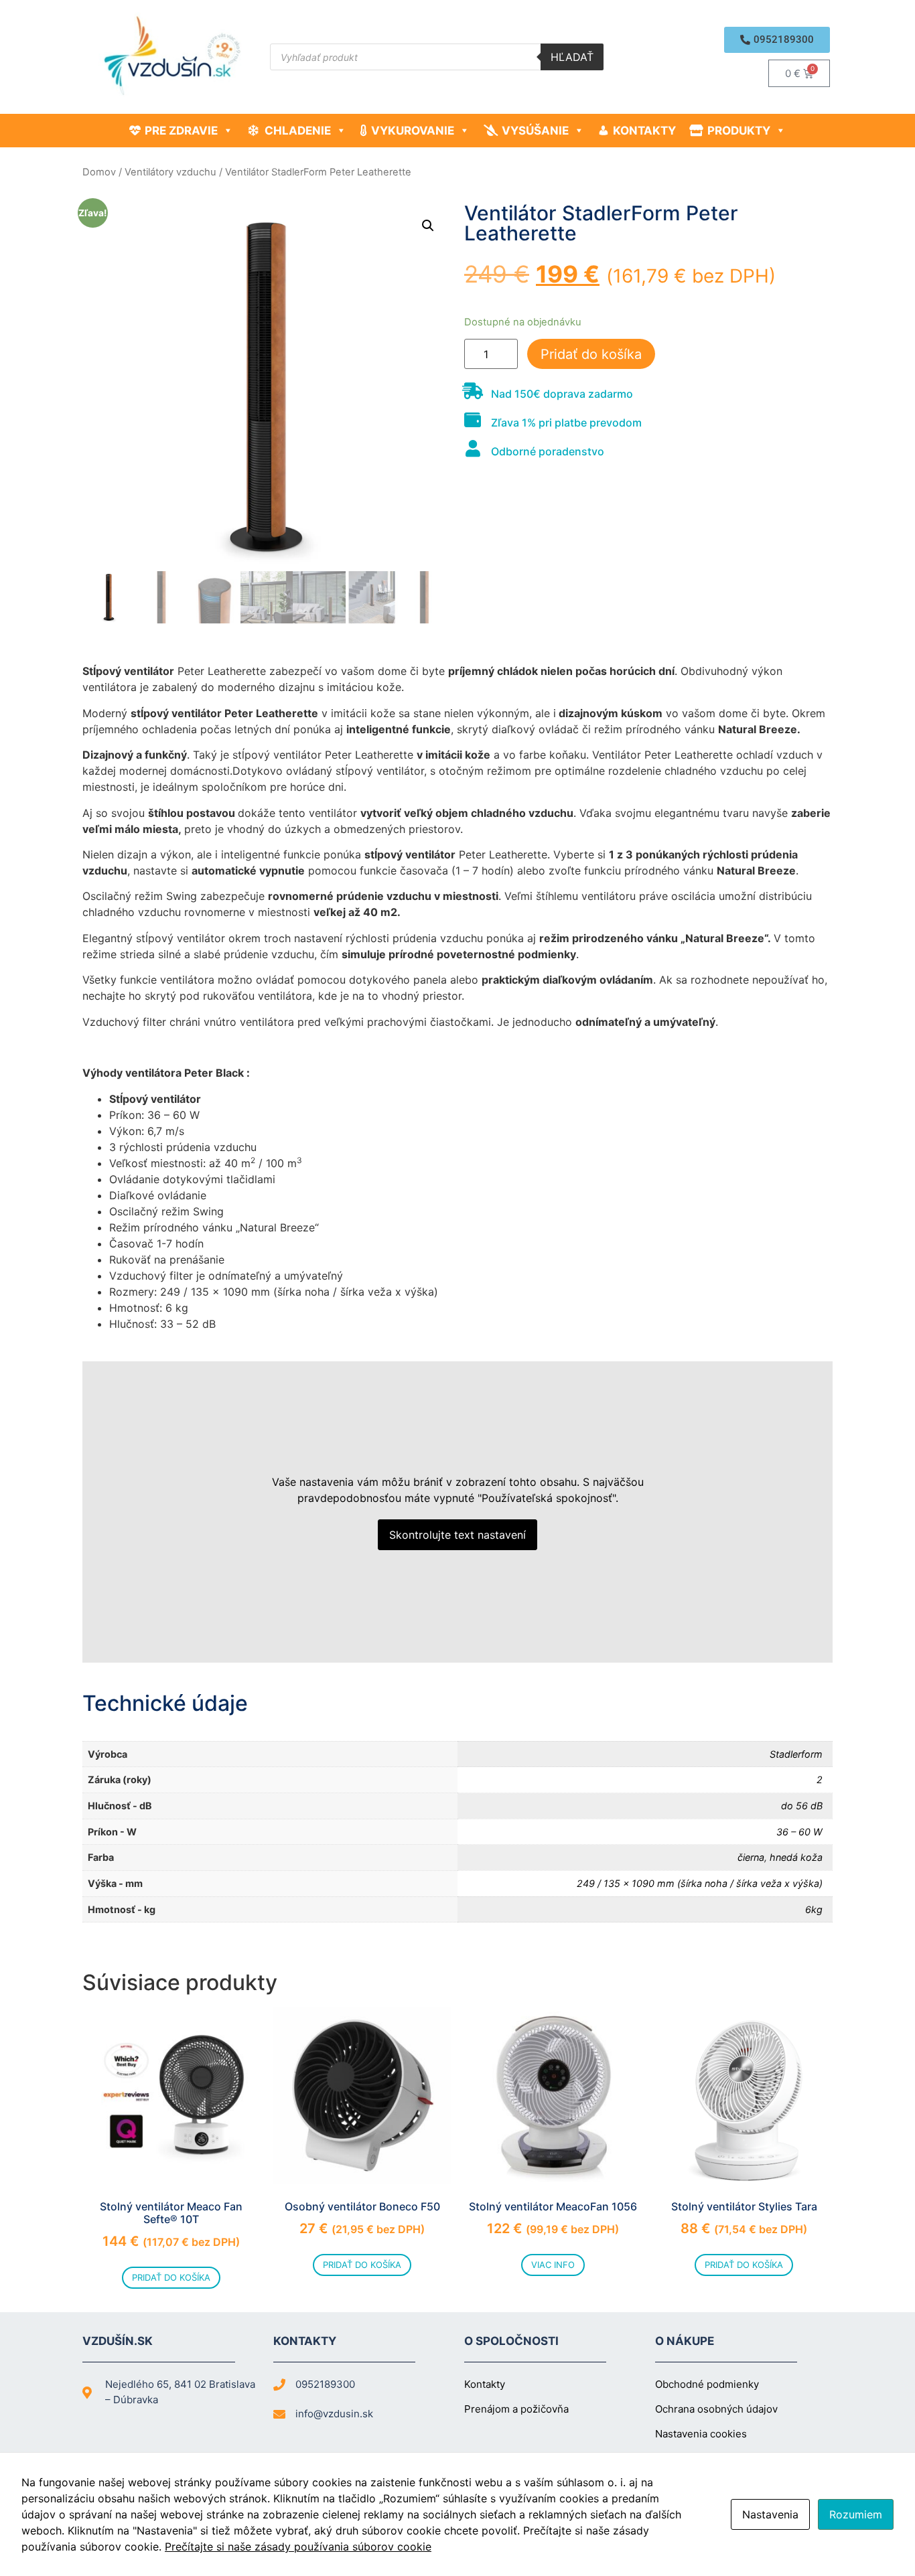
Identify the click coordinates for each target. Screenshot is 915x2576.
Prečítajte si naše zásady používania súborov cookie (298, 2547)
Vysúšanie (535, 131)
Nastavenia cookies (701, 2434)
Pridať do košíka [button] (171, 2277)
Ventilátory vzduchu (170, 172)
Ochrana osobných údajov (716, 2409)
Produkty (739, 131)
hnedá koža (796, 1857)
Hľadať (572, 57)
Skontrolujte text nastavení (457, 1535)
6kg (814, 1909)
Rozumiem (856, 2514)
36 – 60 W (799, 1832)
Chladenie (298, 131)
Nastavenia (770, 2514)
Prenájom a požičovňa (516, 2409)
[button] (777, 40)
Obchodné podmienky (707, 2384)
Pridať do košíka (591, 354)
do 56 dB (802, 1806)
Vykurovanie (413, 131)
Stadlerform (796, 1754)
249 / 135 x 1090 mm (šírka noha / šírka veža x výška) (700, 1883)
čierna (751, 1857)
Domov (99, 172)
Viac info (553, 2265)
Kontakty (644, 131)
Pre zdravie (181, 131)
